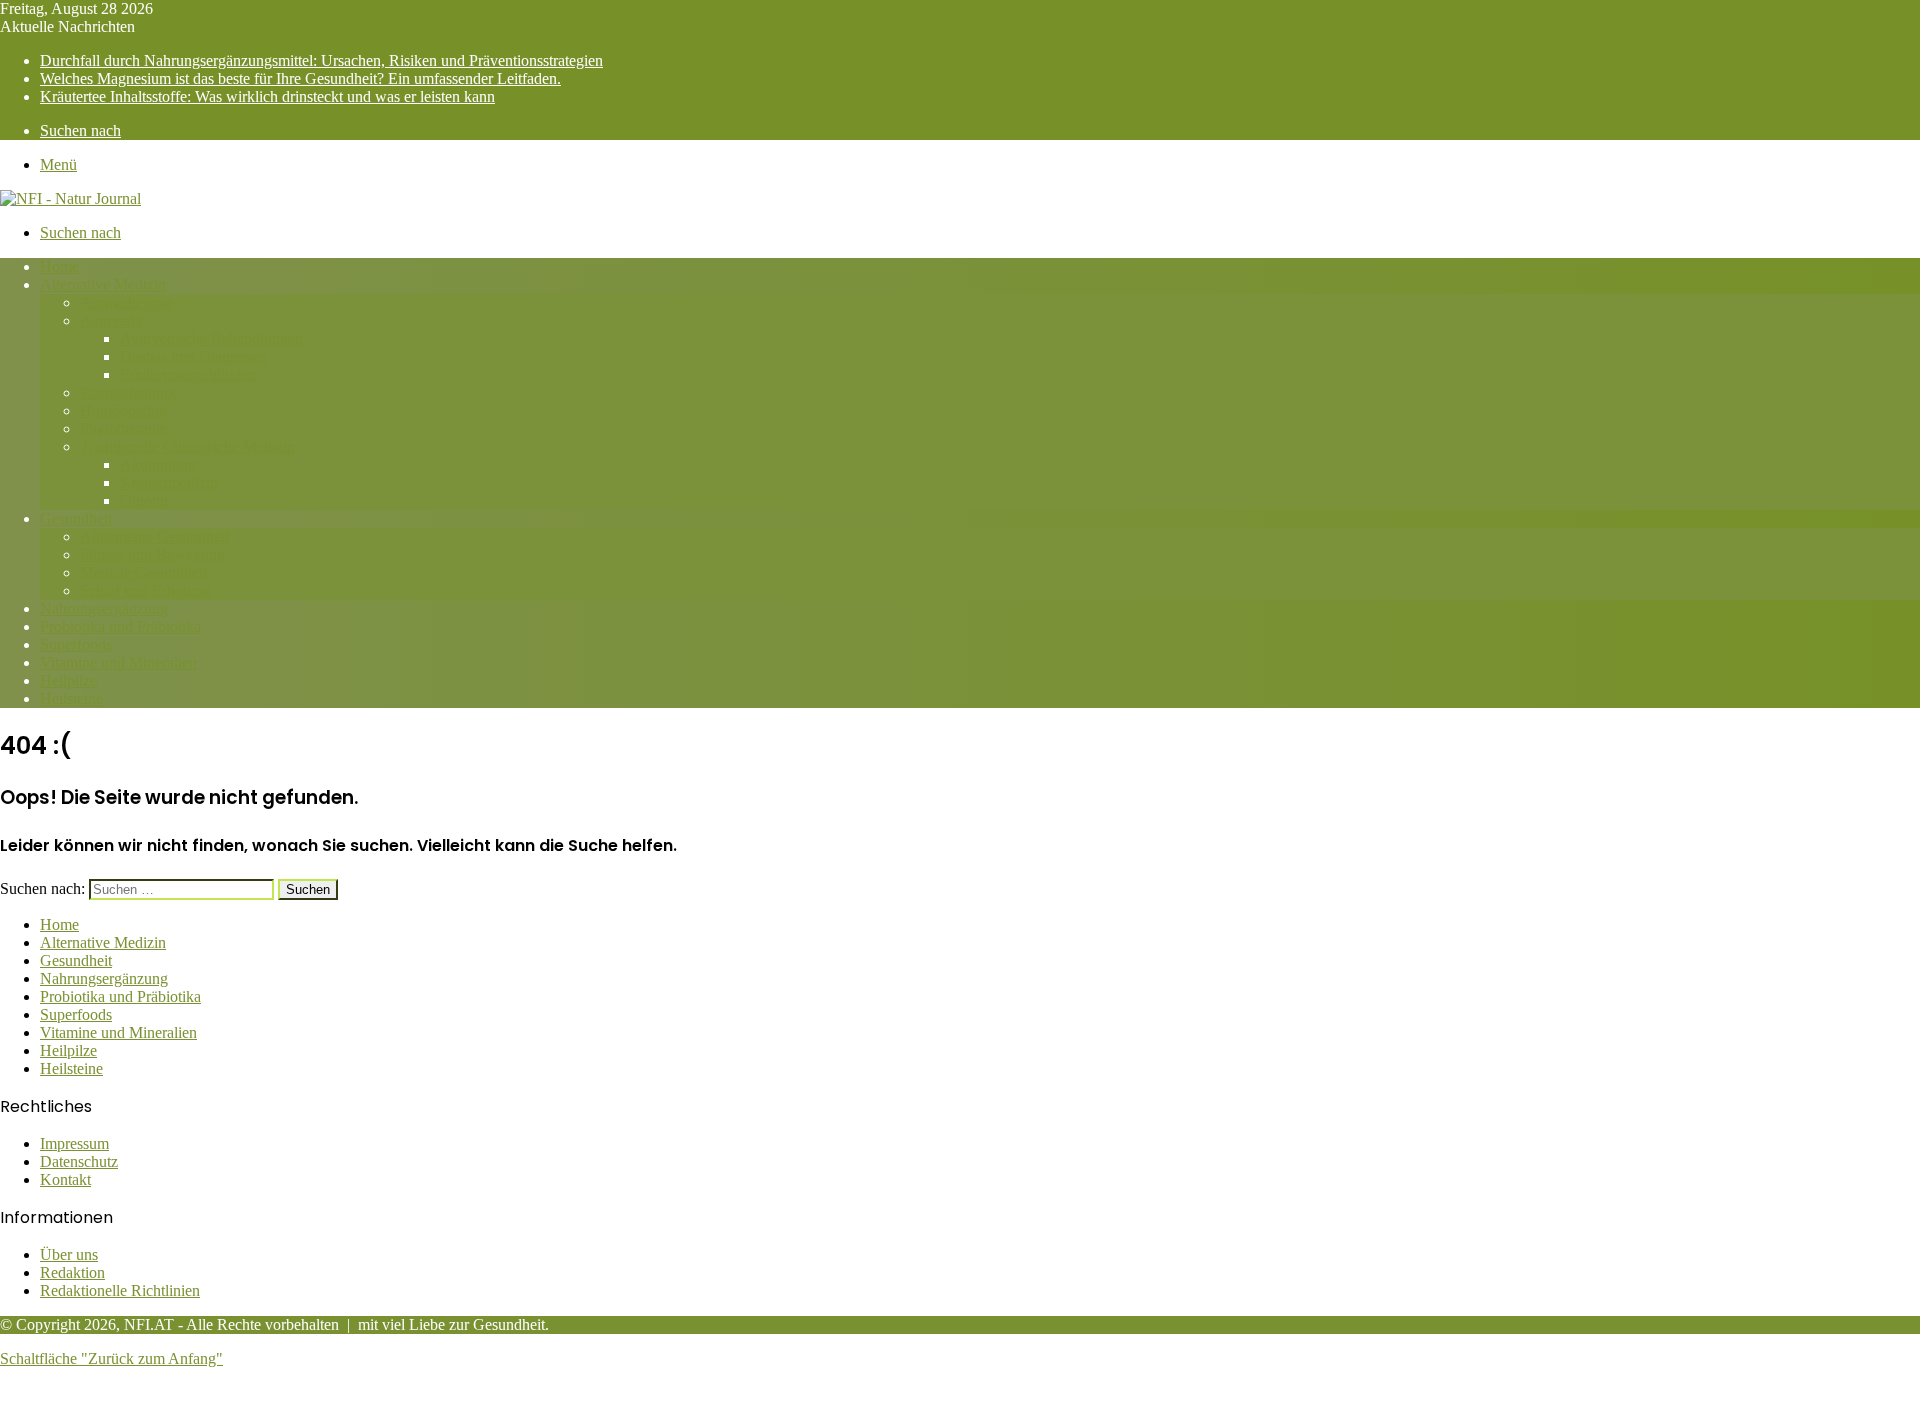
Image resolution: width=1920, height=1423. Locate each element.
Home (59, 266)
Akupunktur (158, 464)
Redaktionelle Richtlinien (120, 1290)
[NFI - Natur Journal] (70, 198)
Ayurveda (111, 320)
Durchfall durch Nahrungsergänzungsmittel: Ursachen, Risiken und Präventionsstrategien (321, 60)
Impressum (74, 1143)
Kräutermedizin (169, 482)
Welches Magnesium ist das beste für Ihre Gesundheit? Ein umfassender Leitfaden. (300, 78)
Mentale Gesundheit (143, 572)
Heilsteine (71, 698)
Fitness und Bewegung (152, 554)
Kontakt (65, 1179)
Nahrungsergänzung (104, 608)
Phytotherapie (123, 428)
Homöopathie (123, 410)
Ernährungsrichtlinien (188, 374)
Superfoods (76, 644)
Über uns (69, 1254)
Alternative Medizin (103, 284)
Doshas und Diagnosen (193, 356)
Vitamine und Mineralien (118, 662)
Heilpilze (68, 680)
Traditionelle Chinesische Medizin (187, 446)
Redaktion (72, 1272)
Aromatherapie (127, 302)
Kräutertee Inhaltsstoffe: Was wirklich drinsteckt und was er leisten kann (267, 96)
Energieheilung (128, 392)
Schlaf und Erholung (145, 590)
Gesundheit (76, 518)
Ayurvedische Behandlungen (211, 338)
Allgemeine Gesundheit (154, 536)
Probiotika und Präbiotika (120, 626)
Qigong (144, 500)
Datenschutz (79, 1161)
